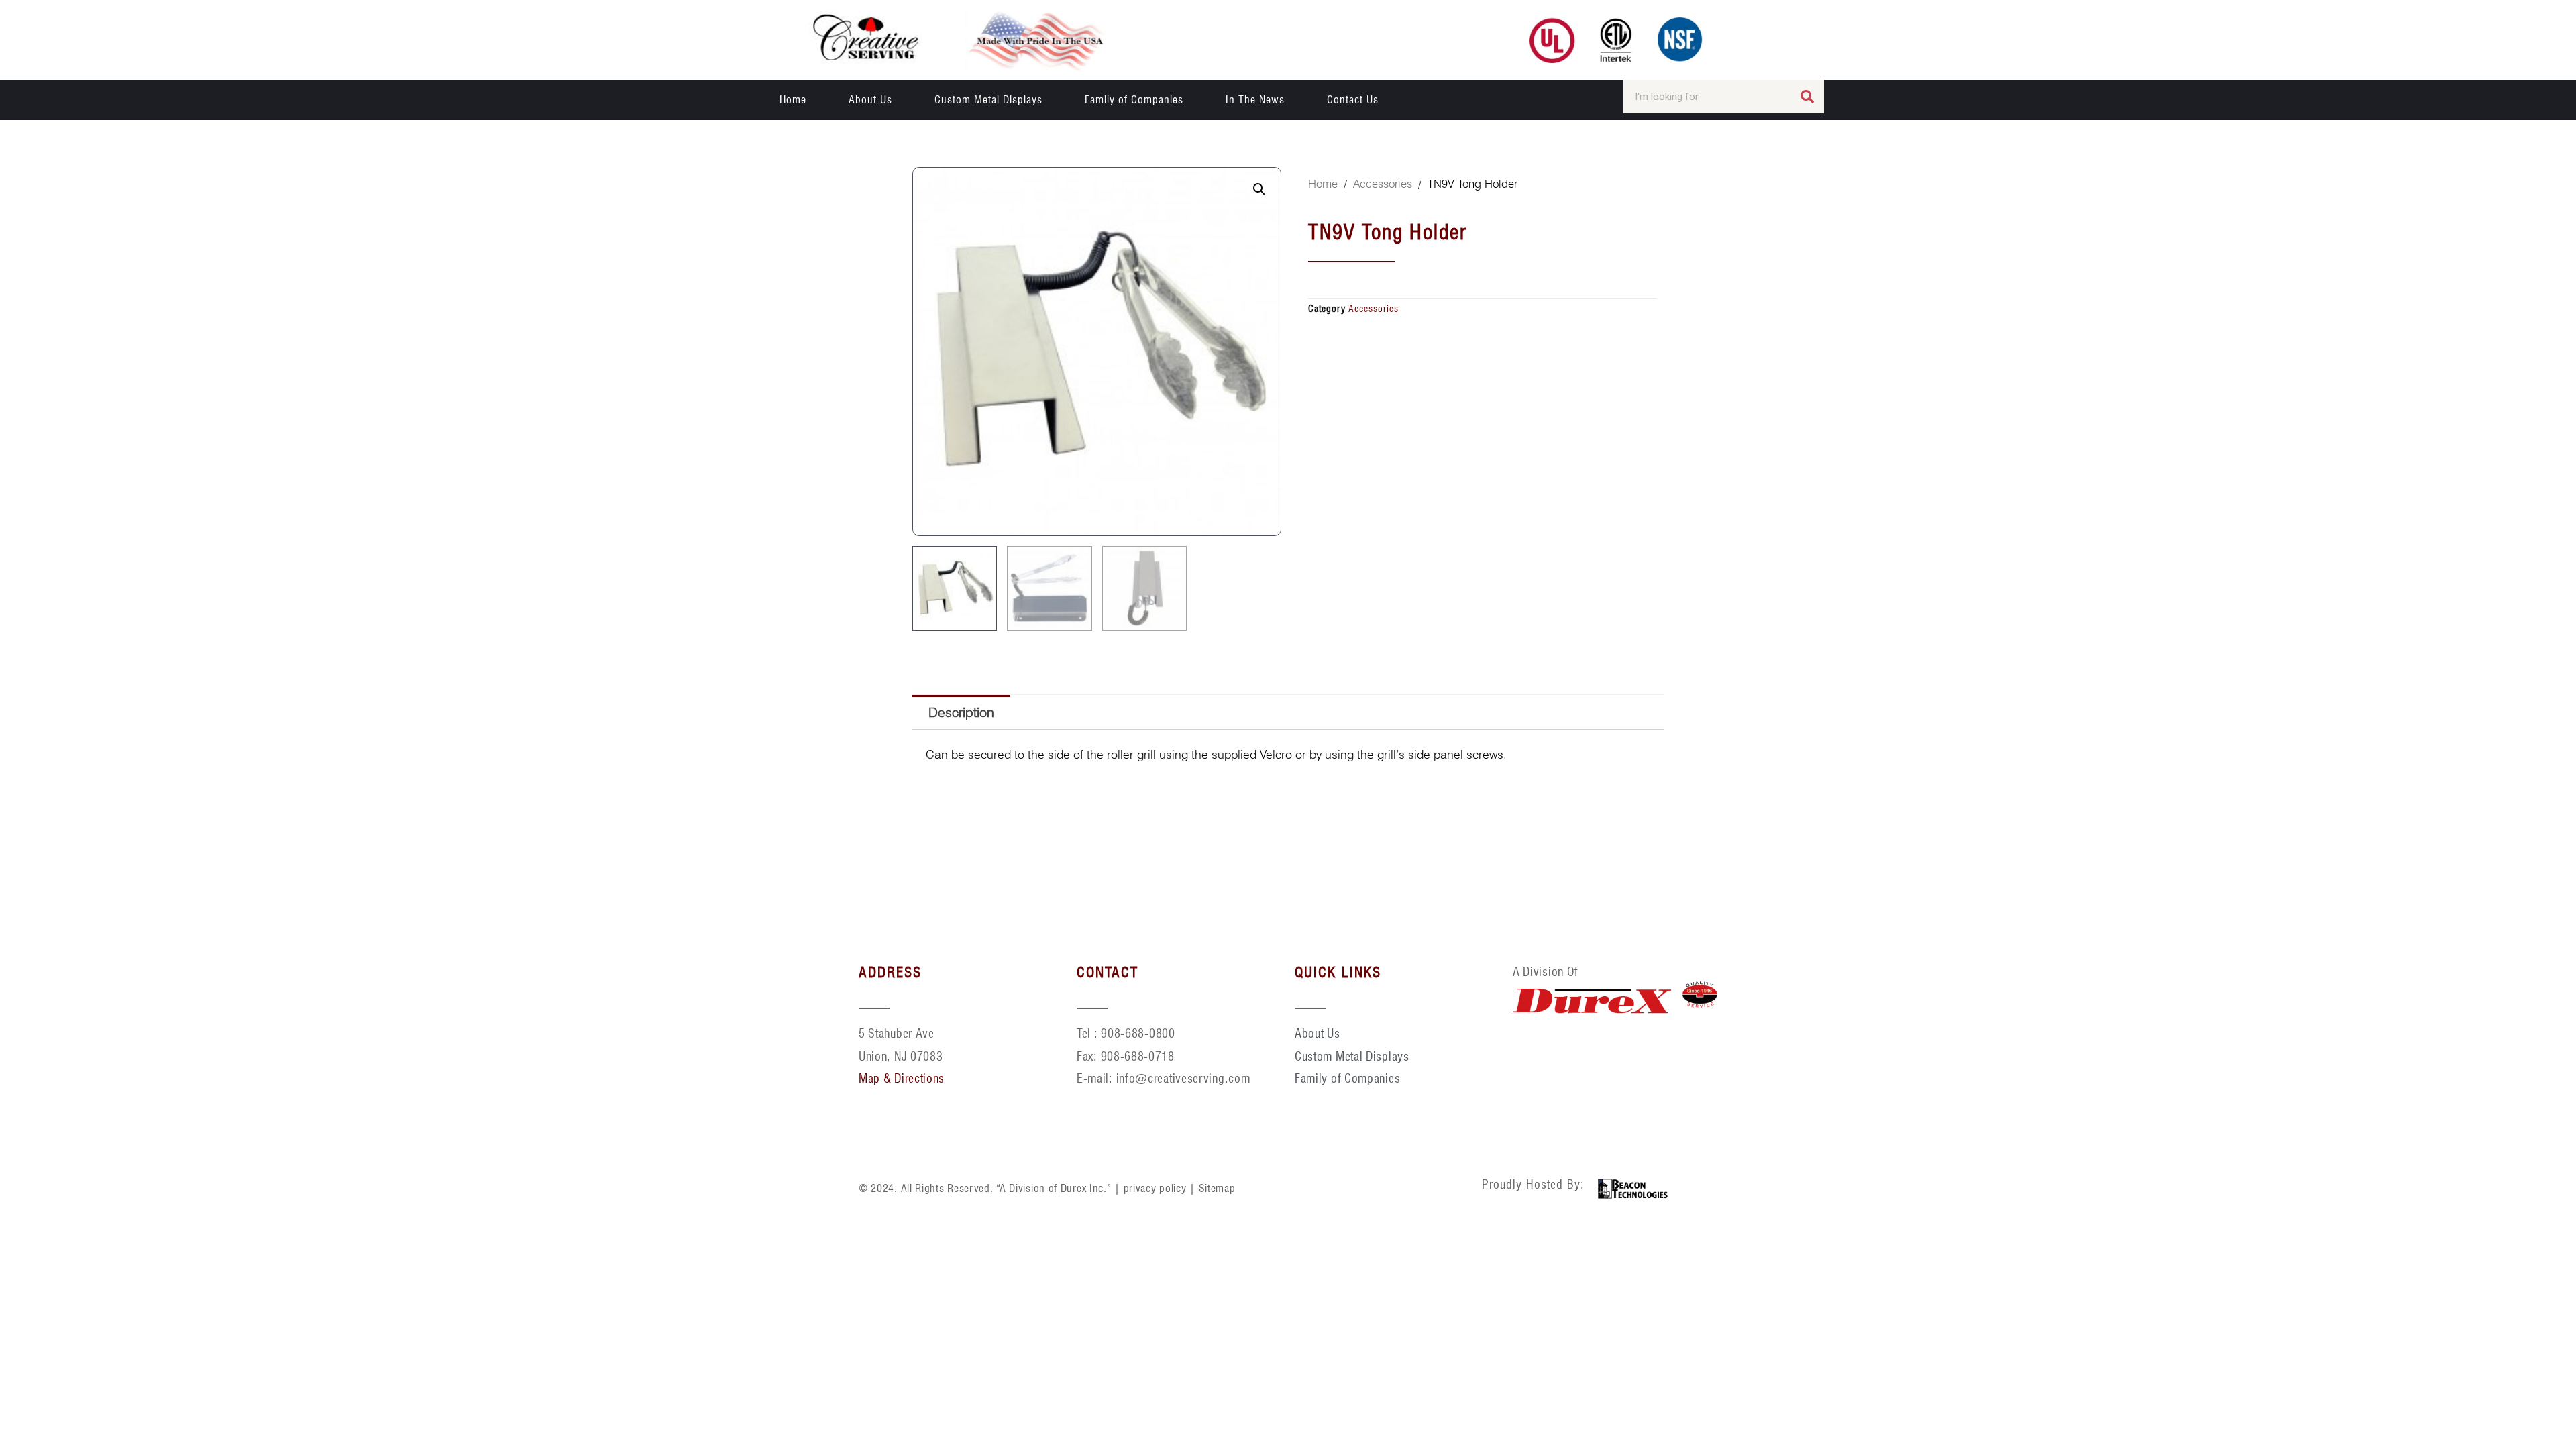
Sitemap (1217, 1188)
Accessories (1383, 184)
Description (961, 712)
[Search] (1807, 97)
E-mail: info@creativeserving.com (1163, 1078)
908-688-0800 (1138, 1033)
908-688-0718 (1138, 1056)
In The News (1255, 100)
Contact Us (1353, 100)
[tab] (961, 712)
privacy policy (1155, 1188)
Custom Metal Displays (988, 100)
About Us (870, 100)
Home (793, 100)
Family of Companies (1134, 100)
